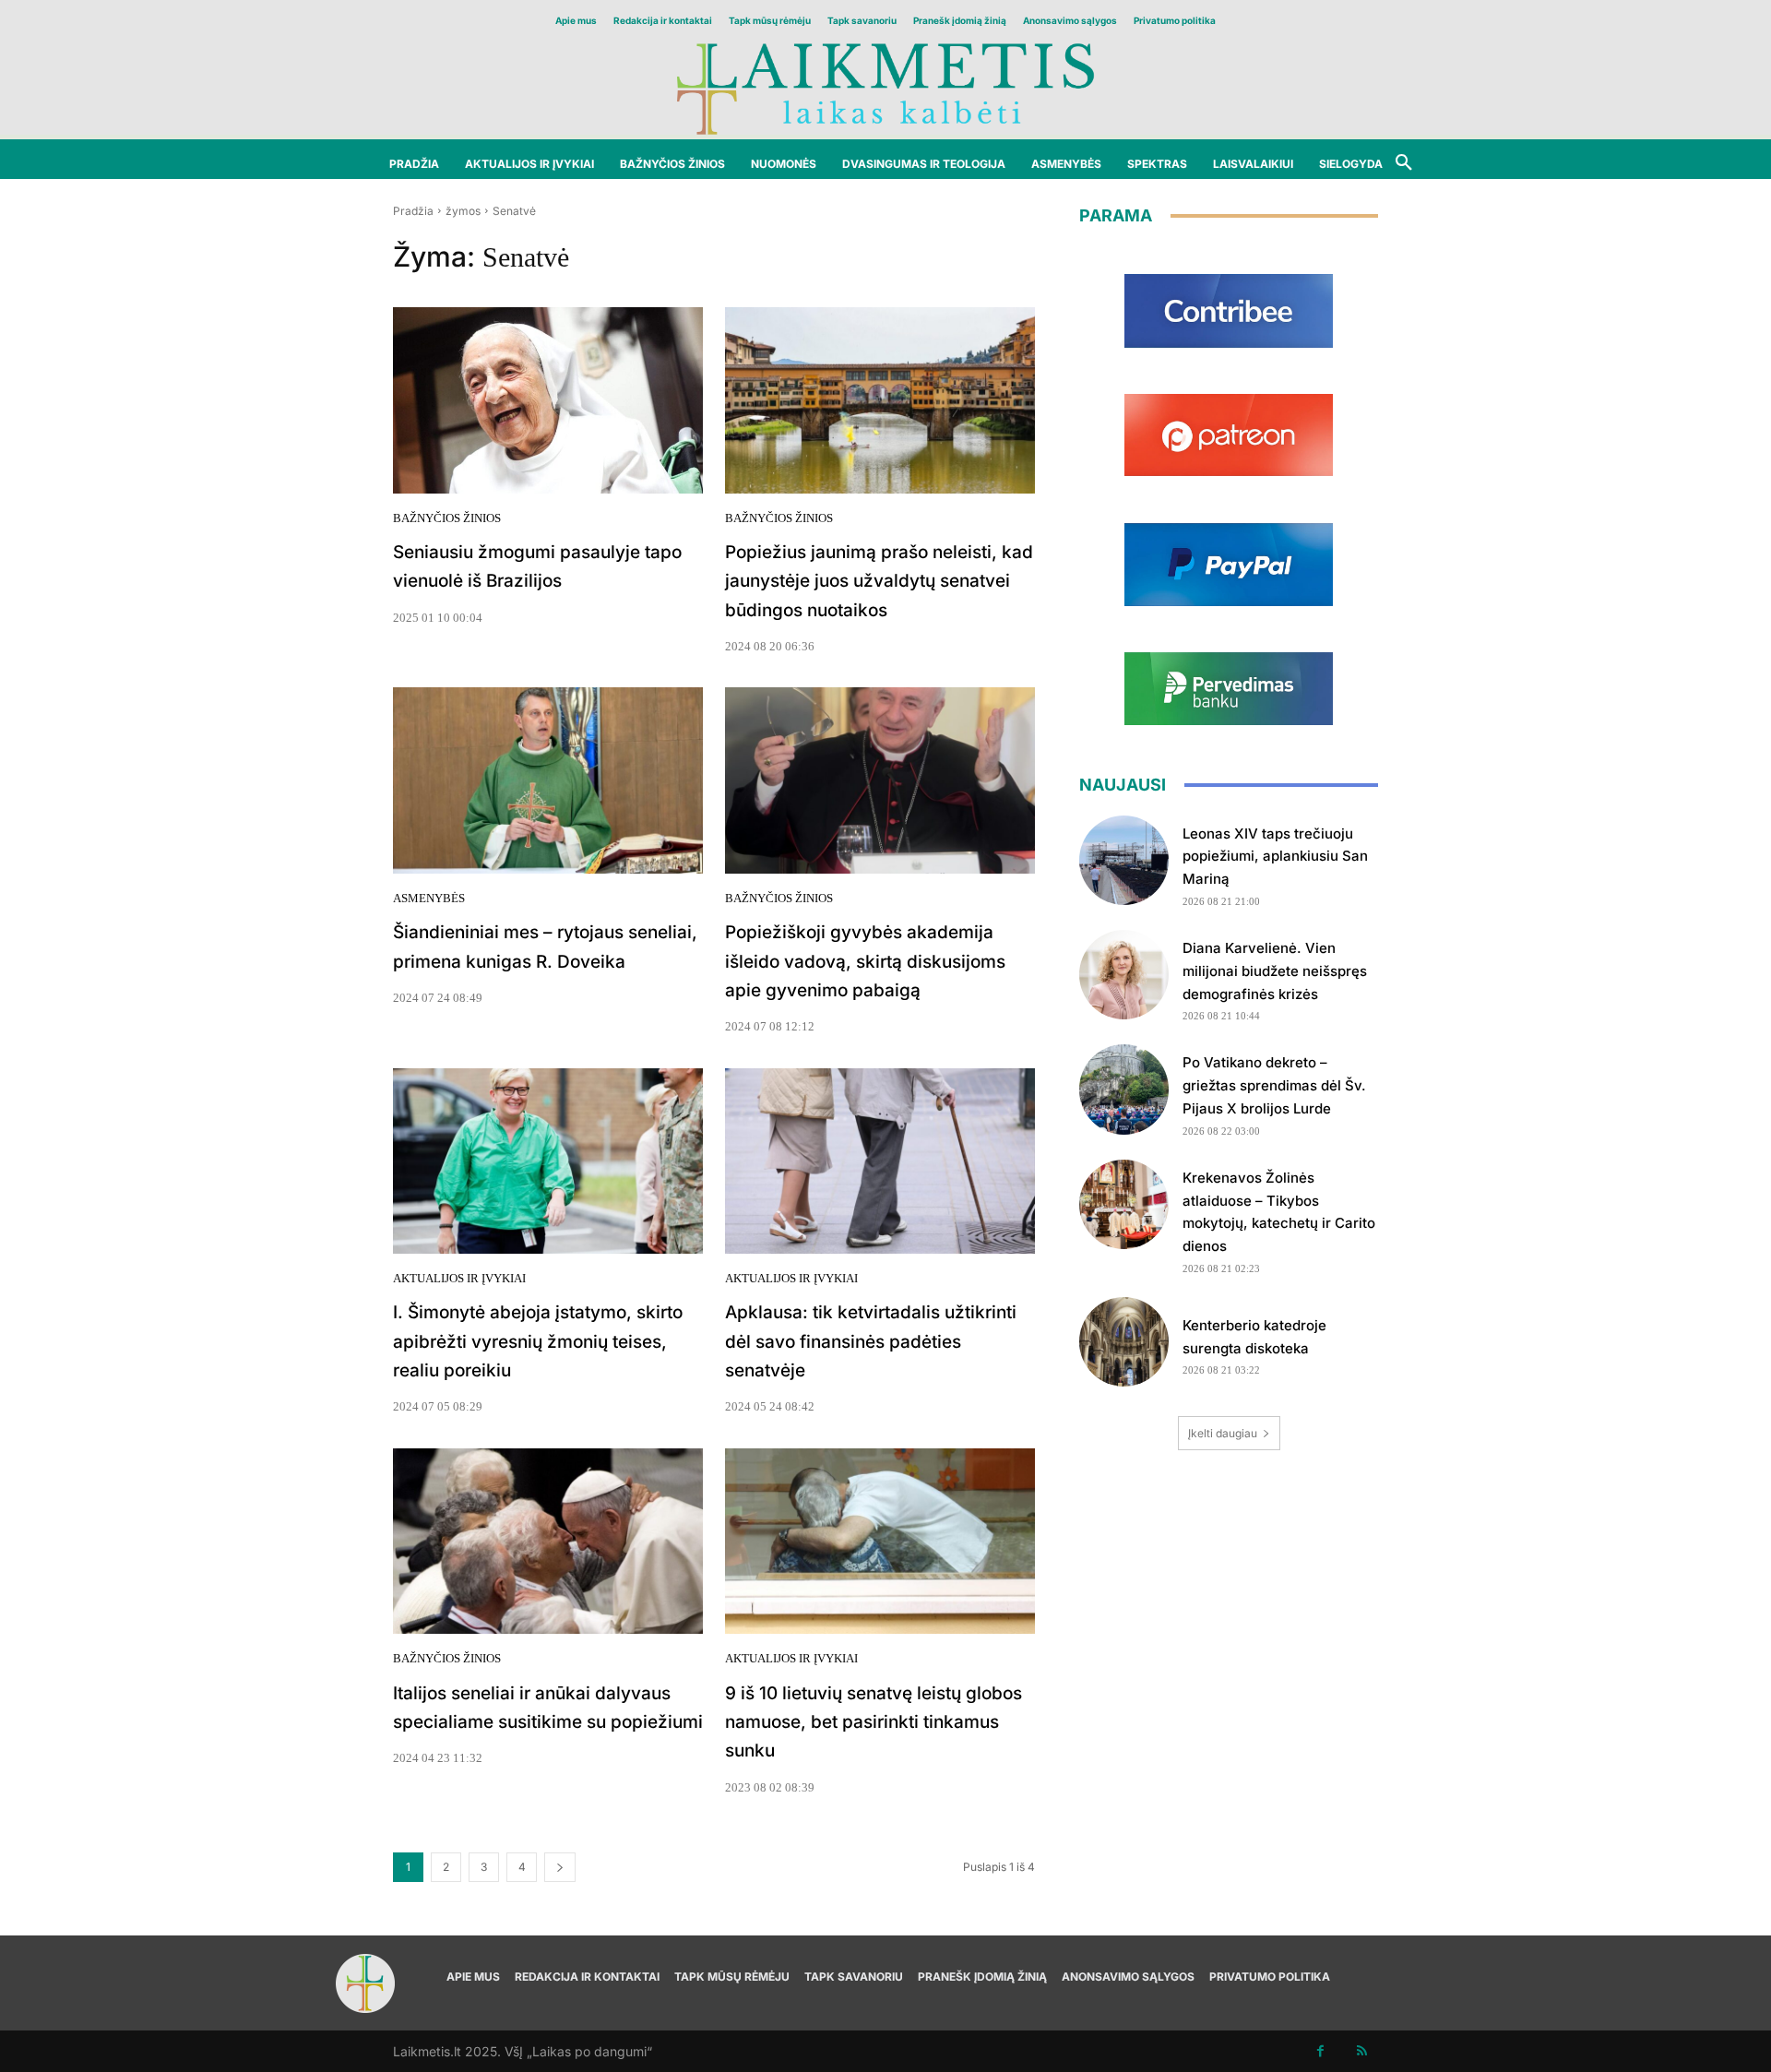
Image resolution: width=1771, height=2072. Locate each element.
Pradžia (413, 211)
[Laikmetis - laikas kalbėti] (885, 87)
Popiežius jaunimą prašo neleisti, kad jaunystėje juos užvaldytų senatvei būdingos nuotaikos (879, 581)
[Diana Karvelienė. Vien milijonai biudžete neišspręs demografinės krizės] (1124, 975)
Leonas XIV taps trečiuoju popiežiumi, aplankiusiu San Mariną (1275, 857)
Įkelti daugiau (1223, 1433)
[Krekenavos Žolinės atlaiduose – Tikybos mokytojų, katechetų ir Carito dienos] (1124, 1204)
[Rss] (1362, 2051)
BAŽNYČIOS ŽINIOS (447, 518)
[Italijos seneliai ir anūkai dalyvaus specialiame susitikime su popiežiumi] (548, 1542)
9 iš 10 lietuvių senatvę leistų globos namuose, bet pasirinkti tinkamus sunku (874, 1722)
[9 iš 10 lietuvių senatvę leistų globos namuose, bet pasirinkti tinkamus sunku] (880, 1542)
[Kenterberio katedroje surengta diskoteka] (1124, 1342)
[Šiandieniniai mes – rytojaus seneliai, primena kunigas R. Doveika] (548, 780)
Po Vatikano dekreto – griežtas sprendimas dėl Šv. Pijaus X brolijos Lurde (1274, 1085)
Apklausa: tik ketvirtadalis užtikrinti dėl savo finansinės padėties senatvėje (871, 1341)
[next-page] (560, 1867)
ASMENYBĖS (429, 898)
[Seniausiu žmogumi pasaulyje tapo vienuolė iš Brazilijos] (548, 400)
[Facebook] (1320, 2051)
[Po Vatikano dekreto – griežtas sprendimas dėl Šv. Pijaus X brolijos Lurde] (1124, 1089)
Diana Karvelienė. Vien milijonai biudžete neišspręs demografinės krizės (1275, 971)
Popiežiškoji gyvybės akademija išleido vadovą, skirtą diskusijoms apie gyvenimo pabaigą (865, 961)
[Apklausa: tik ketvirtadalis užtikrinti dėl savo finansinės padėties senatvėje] (880, 1161)
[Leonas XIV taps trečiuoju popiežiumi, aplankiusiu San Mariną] (1124, 860)
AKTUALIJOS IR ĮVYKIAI (459, 1278)
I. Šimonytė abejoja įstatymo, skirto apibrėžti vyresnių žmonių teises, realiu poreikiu (538, 1341)
